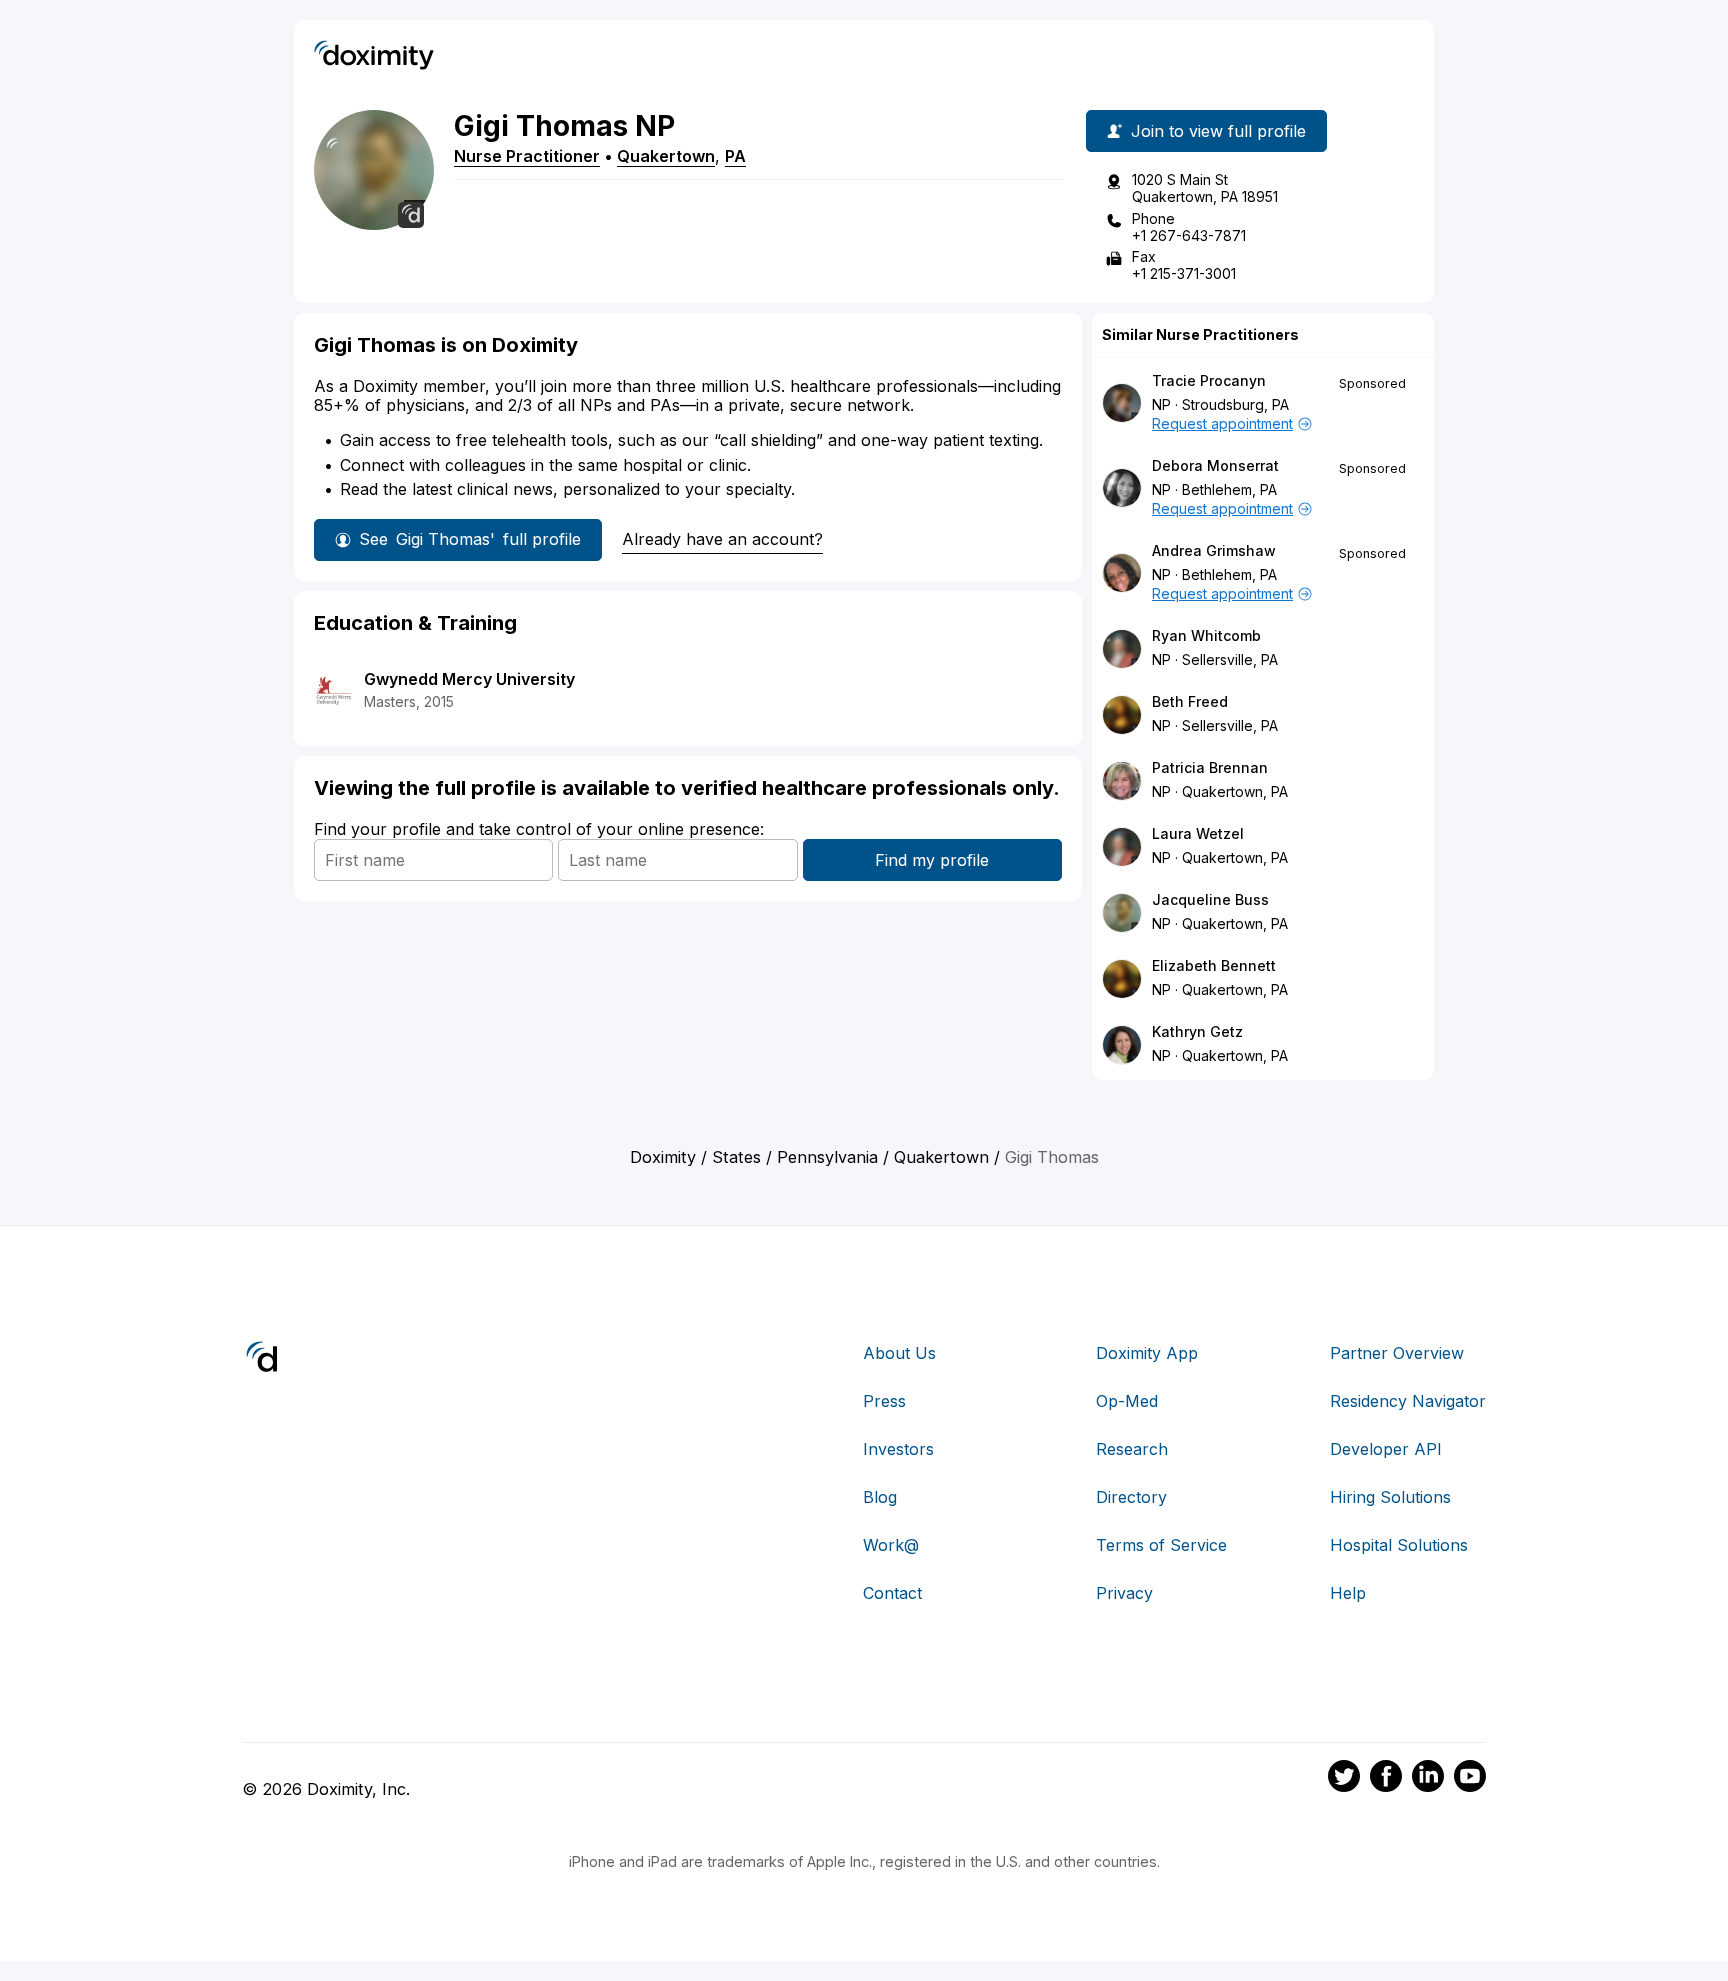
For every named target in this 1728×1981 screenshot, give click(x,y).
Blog (880, 1497)
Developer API (1386, 1449)
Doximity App (1147, 1353)
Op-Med (1127, 1401)
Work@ (891, 1545)
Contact (892, 1593)
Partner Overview (1397, 1353)
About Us (899, 1353)
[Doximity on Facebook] (1386, 1779)
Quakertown (666, 156)
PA (735, 156)
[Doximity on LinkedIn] (1428, 1779)
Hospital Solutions (1399, 1545)
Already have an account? (722, 539)
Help (1348, 1593)
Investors (898, 1449)
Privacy (1124, 1593)
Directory (1131, 1497)
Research (1132, 1449)
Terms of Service (1161, 1545)
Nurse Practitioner (527, 156)
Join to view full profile (1218, 131)
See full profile (470, 539)
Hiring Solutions (1390, 1497)
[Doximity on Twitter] (1344, 1779)
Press (884, 1401)
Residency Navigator (1408, 1401)
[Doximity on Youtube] (1470, 1779)
